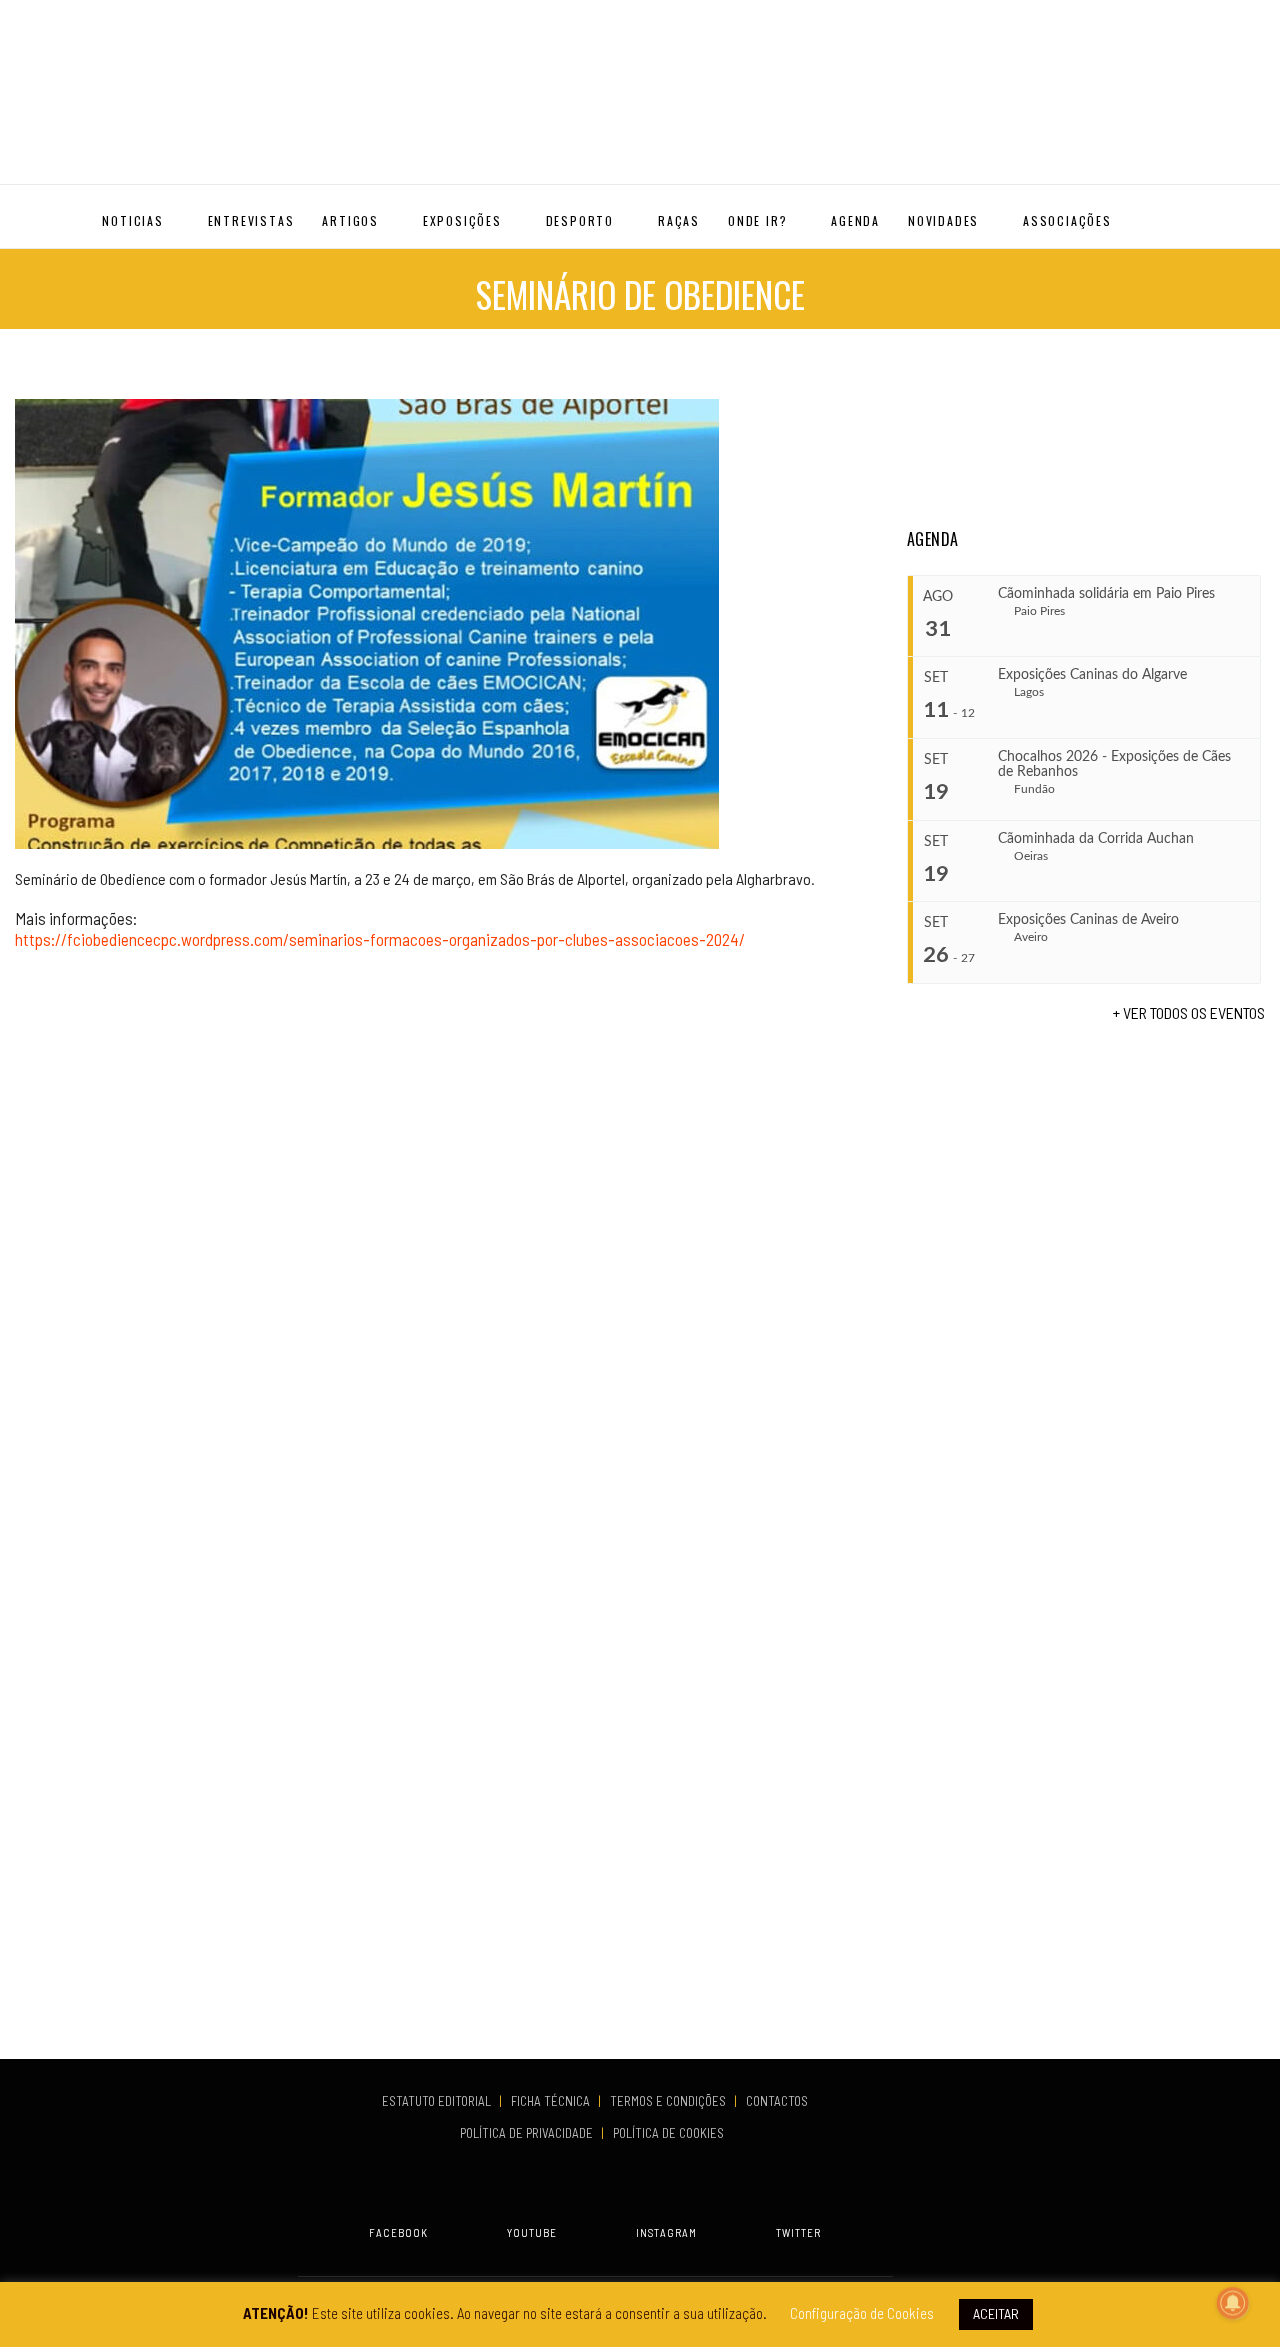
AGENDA (855, 220)
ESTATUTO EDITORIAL (438, 2101)
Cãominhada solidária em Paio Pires (1106, 594)
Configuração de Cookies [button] (862, 2313)
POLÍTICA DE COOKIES (671, 2133)
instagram (666, 2232)
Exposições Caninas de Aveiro (1088, 920)
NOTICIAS (132, 220)
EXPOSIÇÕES (462, 220)
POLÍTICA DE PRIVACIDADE (528, 2133)
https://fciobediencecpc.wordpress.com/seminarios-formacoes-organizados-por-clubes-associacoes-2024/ (380, 939)
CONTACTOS (777, 2101)
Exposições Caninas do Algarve (1092, 675)
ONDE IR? (757, 220)
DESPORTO (580, 220)
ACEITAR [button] (996, 2313)
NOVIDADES (943, 220)
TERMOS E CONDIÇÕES (669, 2101)
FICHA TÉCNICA (552, 2101)
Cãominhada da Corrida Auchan (1096, 839)
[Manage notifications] (1233, 2303)
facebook (398, 2232)
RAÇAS (679, 220)
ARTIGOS (350, 220)
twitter (798, 2232)
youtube (532, 2232)
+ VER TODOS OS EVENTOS (1189, 1012)
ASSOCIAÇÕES (1067, 220)
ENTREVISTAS (251, 220)
